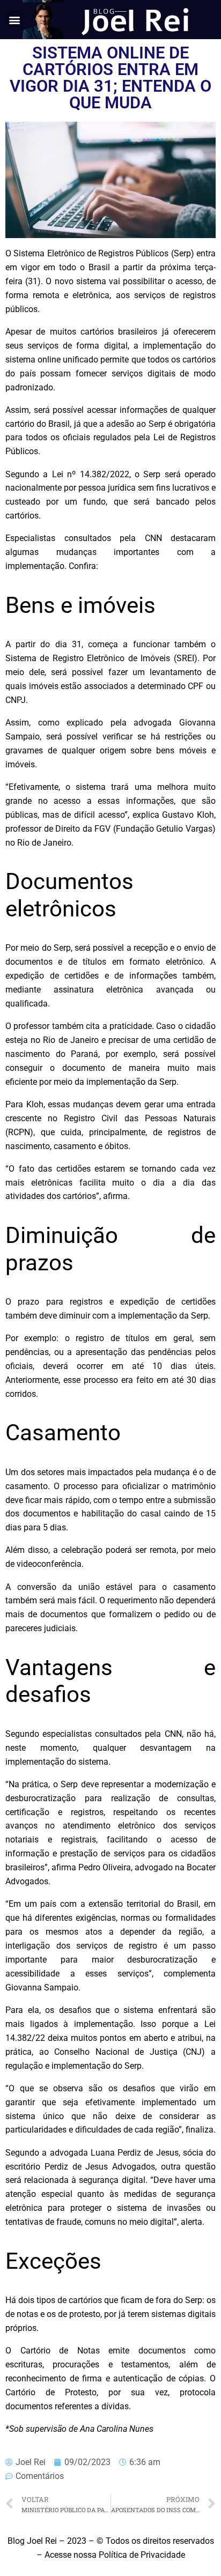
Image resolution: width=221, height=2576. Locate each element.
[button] (14, 20)
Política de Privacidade (142, 2555)
